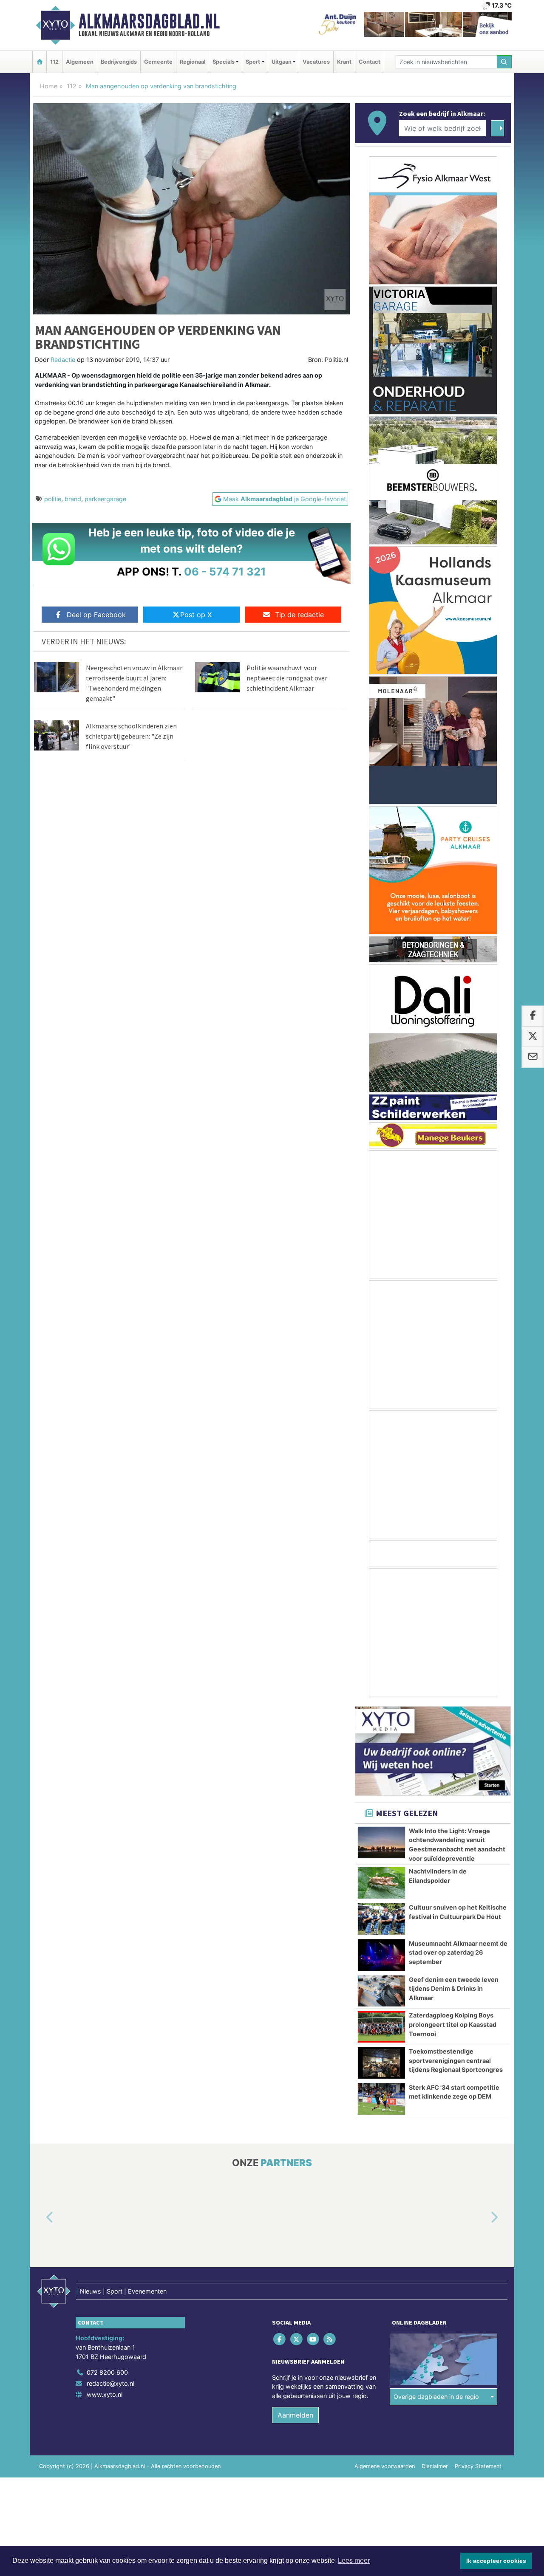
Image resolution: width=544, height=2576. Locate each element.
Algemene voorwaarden (385, 2467)
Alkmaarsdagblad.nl (149, 21)
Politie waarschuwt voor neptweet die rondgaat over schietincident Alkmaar (287, 678)
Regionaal (193, 62)
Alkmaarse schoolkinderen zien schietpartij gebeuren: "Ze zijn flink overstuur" (131, 736)
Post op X (196, 615)
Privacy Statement (478, 2467)
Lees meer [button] (354, 2560)
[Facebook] (280, 2339)
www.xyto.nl (105, 2394)
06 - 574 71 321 (225, 571)
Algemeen (80, 62)
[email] (533, 1057)
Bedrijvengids (119, 62)
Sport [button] (253, 62)
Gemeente (158, 62)
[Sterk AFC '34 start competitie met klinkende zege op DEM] (381, 2099)
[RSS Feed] (330, 2339)
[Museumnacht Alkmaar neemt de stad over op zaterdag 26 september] (381, 1955)
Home (49, 86)
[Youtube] (313, 2339)
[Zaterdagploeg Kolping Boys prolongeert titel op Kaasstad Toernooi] (381, 2027)
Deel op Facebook (96, 615)
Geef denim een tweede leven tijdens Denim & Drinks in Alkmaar (454, 1989)
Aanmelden (295, 2415)
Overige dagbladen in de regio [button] (436, 2397)
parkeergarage (105, 499)
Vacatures (316, 62)
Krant (344, 62)
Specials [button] (224, 62)
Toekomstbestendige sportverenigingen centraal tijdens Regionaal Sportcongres (456, 2060)
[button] (40, 2218)
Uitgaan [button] (282, 62)
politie (53, 499)
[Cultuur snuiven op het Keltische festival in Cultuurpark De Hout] (381, 1919)
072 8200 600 (107, 2373)
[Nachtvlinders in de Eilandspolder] (381, 1883)
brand (73, 499)
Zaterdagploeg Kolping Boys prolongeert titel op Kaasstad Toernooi (453, 2024)
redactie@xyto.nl (110, 2383)
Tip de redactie (299, 615)
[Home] (40, 62)
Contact (370, 62)
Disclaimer (435, 2467)
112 (54, 62)
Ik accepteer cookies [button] (496, 2561)
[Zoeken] (504, 62)
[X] (297, 2339)
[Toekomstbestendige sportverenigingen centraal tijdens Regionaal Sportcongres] (381, 2063)
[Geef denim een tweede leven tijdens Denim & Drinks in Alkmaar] (381, 1991)
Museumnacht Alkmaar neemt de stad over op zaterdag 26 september (458, 1952)
